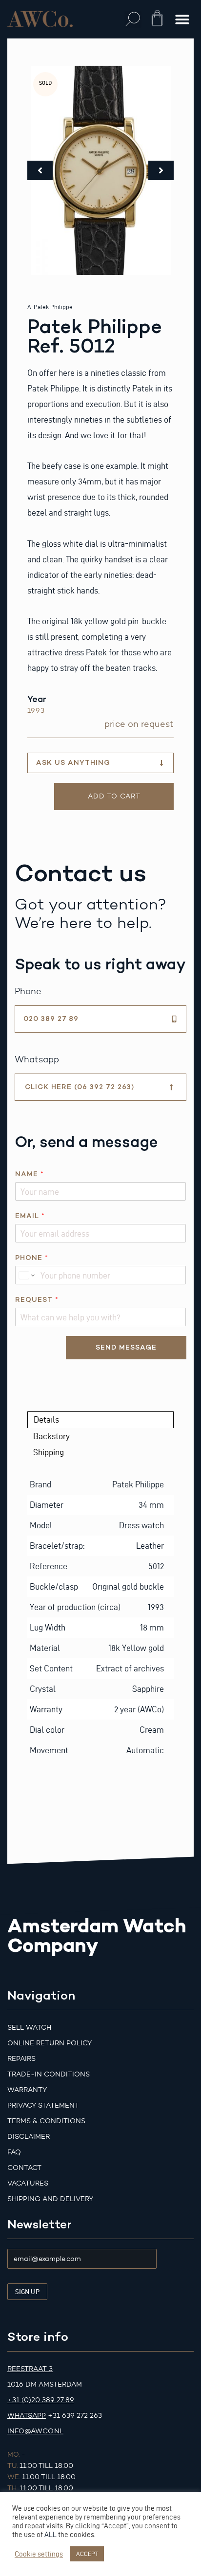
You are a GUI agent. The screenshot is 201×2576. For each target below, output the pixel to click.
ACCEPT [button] (87, 2554)
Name (29, 1174)
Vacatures (28, 2183)
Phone (31, 1258)
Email (30, 1216)
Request (37, 1300)
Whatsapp (27, 2416)
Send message (126, 1347)
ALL (50, 2535)
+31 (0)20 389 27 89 (41, 2400)
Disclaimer (29, 2137)
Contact (24, 2168)
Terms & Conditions (46, 2121)
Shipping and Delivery (50, 2199)
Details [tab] (46, 1419)
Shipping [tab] (49, 1452)
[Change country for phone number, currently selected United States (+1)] (26, 1275)
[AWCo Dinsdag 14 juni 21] (101, 170)
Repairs (21, 2059)
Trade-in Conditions (49, 2074)
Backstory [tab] (51, 1436)
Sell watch (29, 2028)
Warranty (27, 2090)
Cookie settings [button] (39, 2554)
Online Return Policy (50, 2043)
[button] (133, 19)
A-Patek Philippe (50, 307)
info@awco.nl (35, 2431)
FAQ (14, 2152)
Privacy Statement (43, 2105)
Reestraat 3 (30, 2369)
